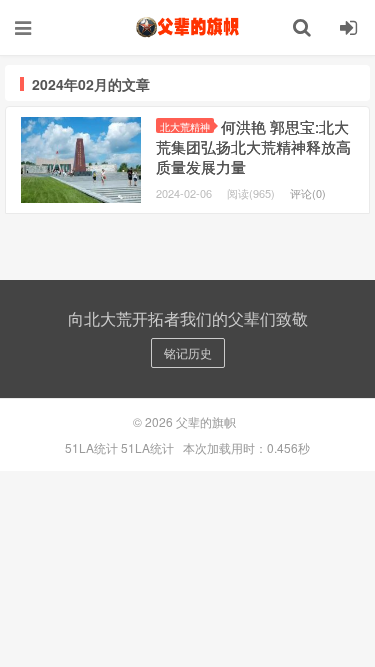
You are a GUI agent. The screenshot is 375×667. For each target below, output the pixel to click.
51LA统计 (91, 447)
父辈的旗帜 (188, 27)
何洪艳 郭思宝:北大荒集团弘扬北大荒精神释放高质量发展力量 (253, 146)
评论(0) (308, 193)
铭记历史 (188, 352)
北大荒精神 (185, 126)
